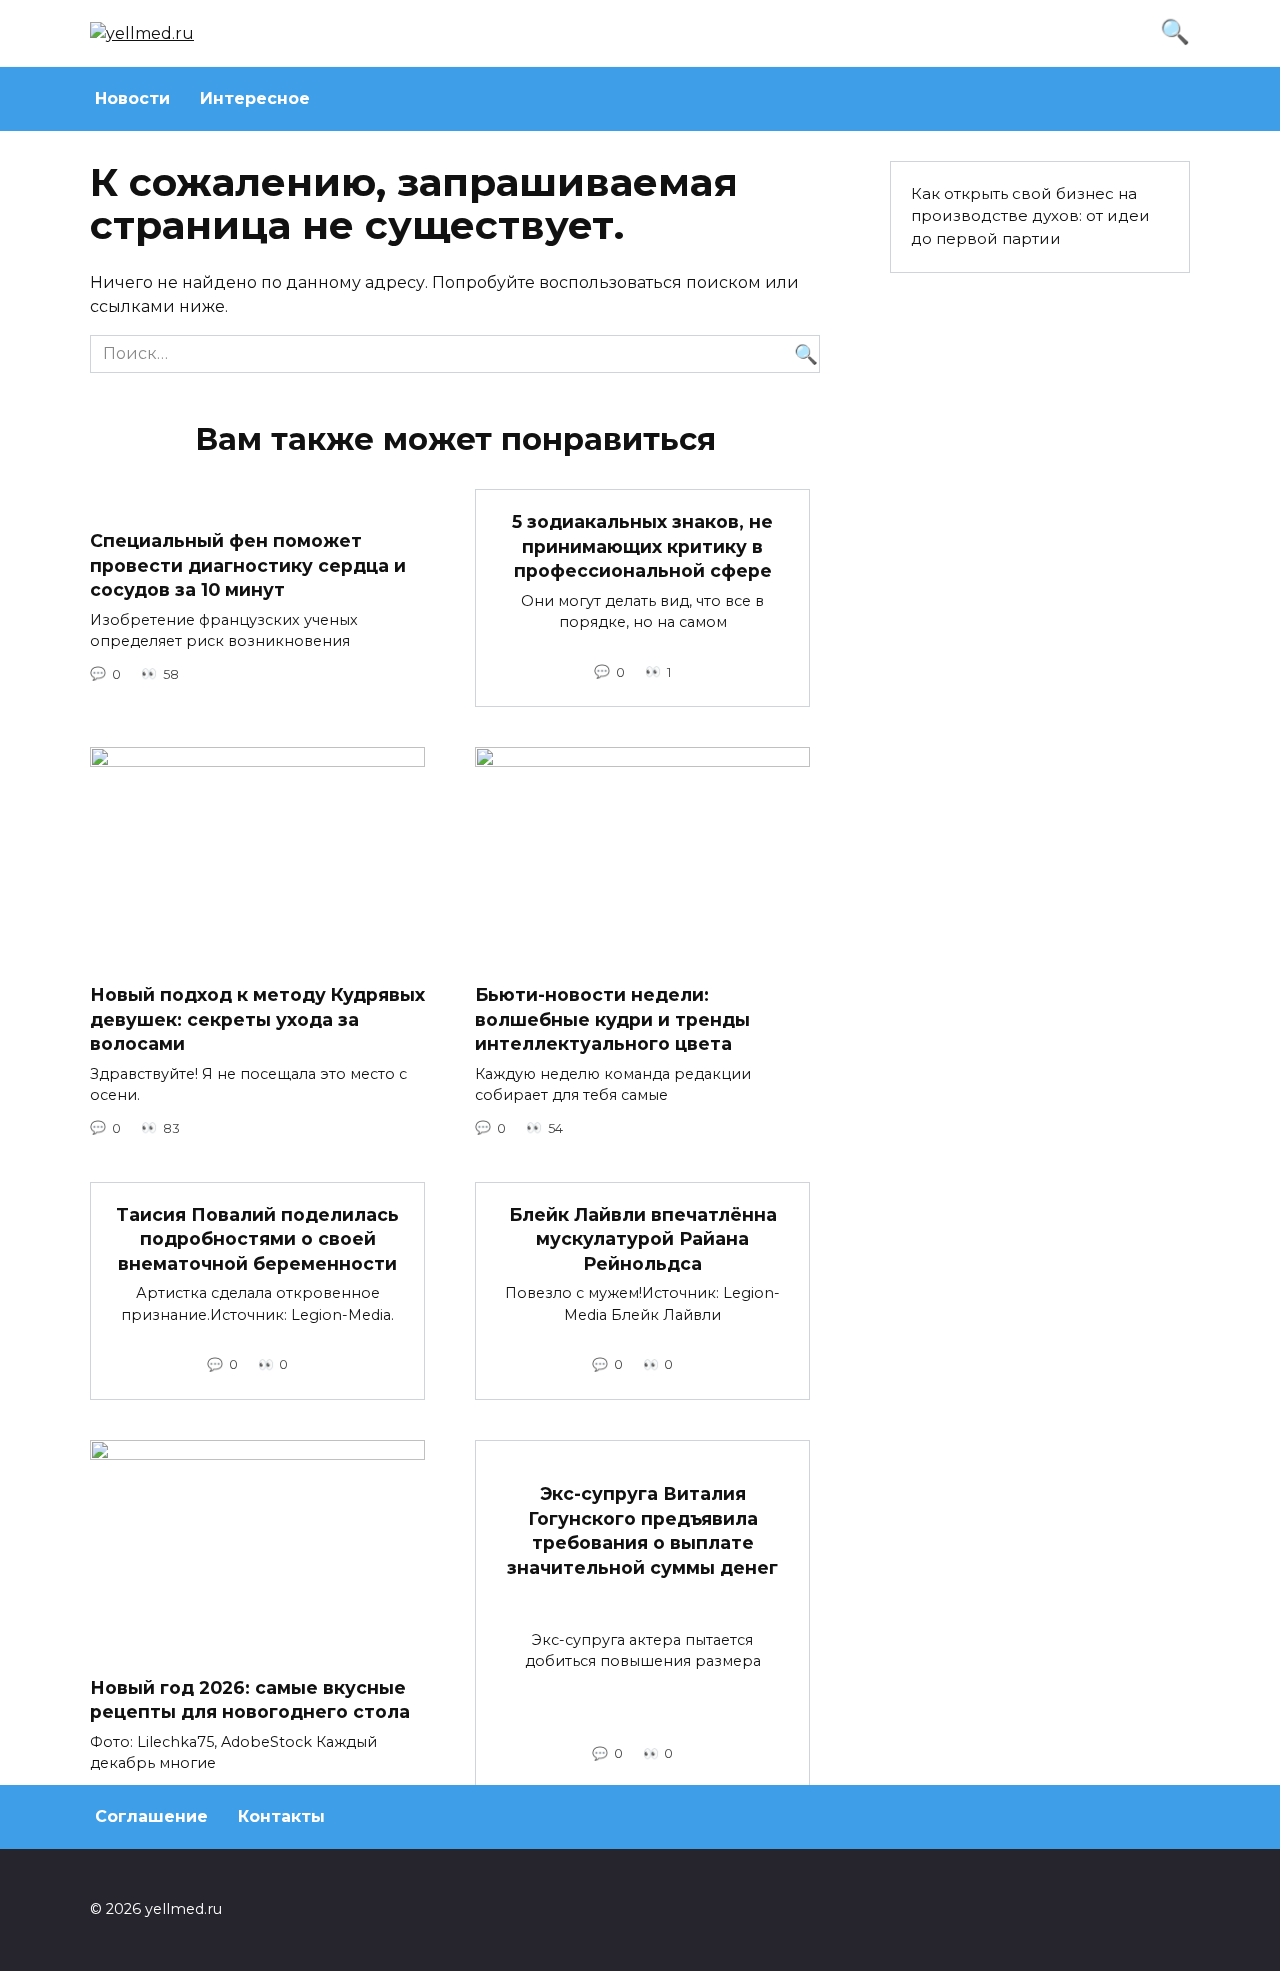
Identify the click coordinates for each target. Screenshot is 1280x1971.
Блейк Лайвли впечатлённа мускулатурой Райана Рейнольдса (643, 1239)
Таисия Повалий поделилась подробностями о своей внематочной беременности (257, 1239)
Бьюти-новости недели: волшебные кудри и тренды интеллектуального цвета (612, 1019)
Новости (132, 98)
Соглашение (151, 1816)
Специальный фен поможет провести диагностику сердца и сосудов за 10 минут (248, 565)
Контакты (281, 1816)
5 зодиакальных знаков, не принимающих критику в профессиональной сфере (642, 546)
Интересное (255, 98)
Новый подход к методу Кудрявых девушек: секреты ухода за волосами (257, 1019)
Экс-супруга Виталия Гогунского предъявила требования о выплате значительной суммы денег (642, 1530)
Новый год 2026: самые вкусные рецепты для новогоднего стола (250, 1700)
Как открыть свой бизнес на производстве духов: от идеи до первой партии (1030, 216)
